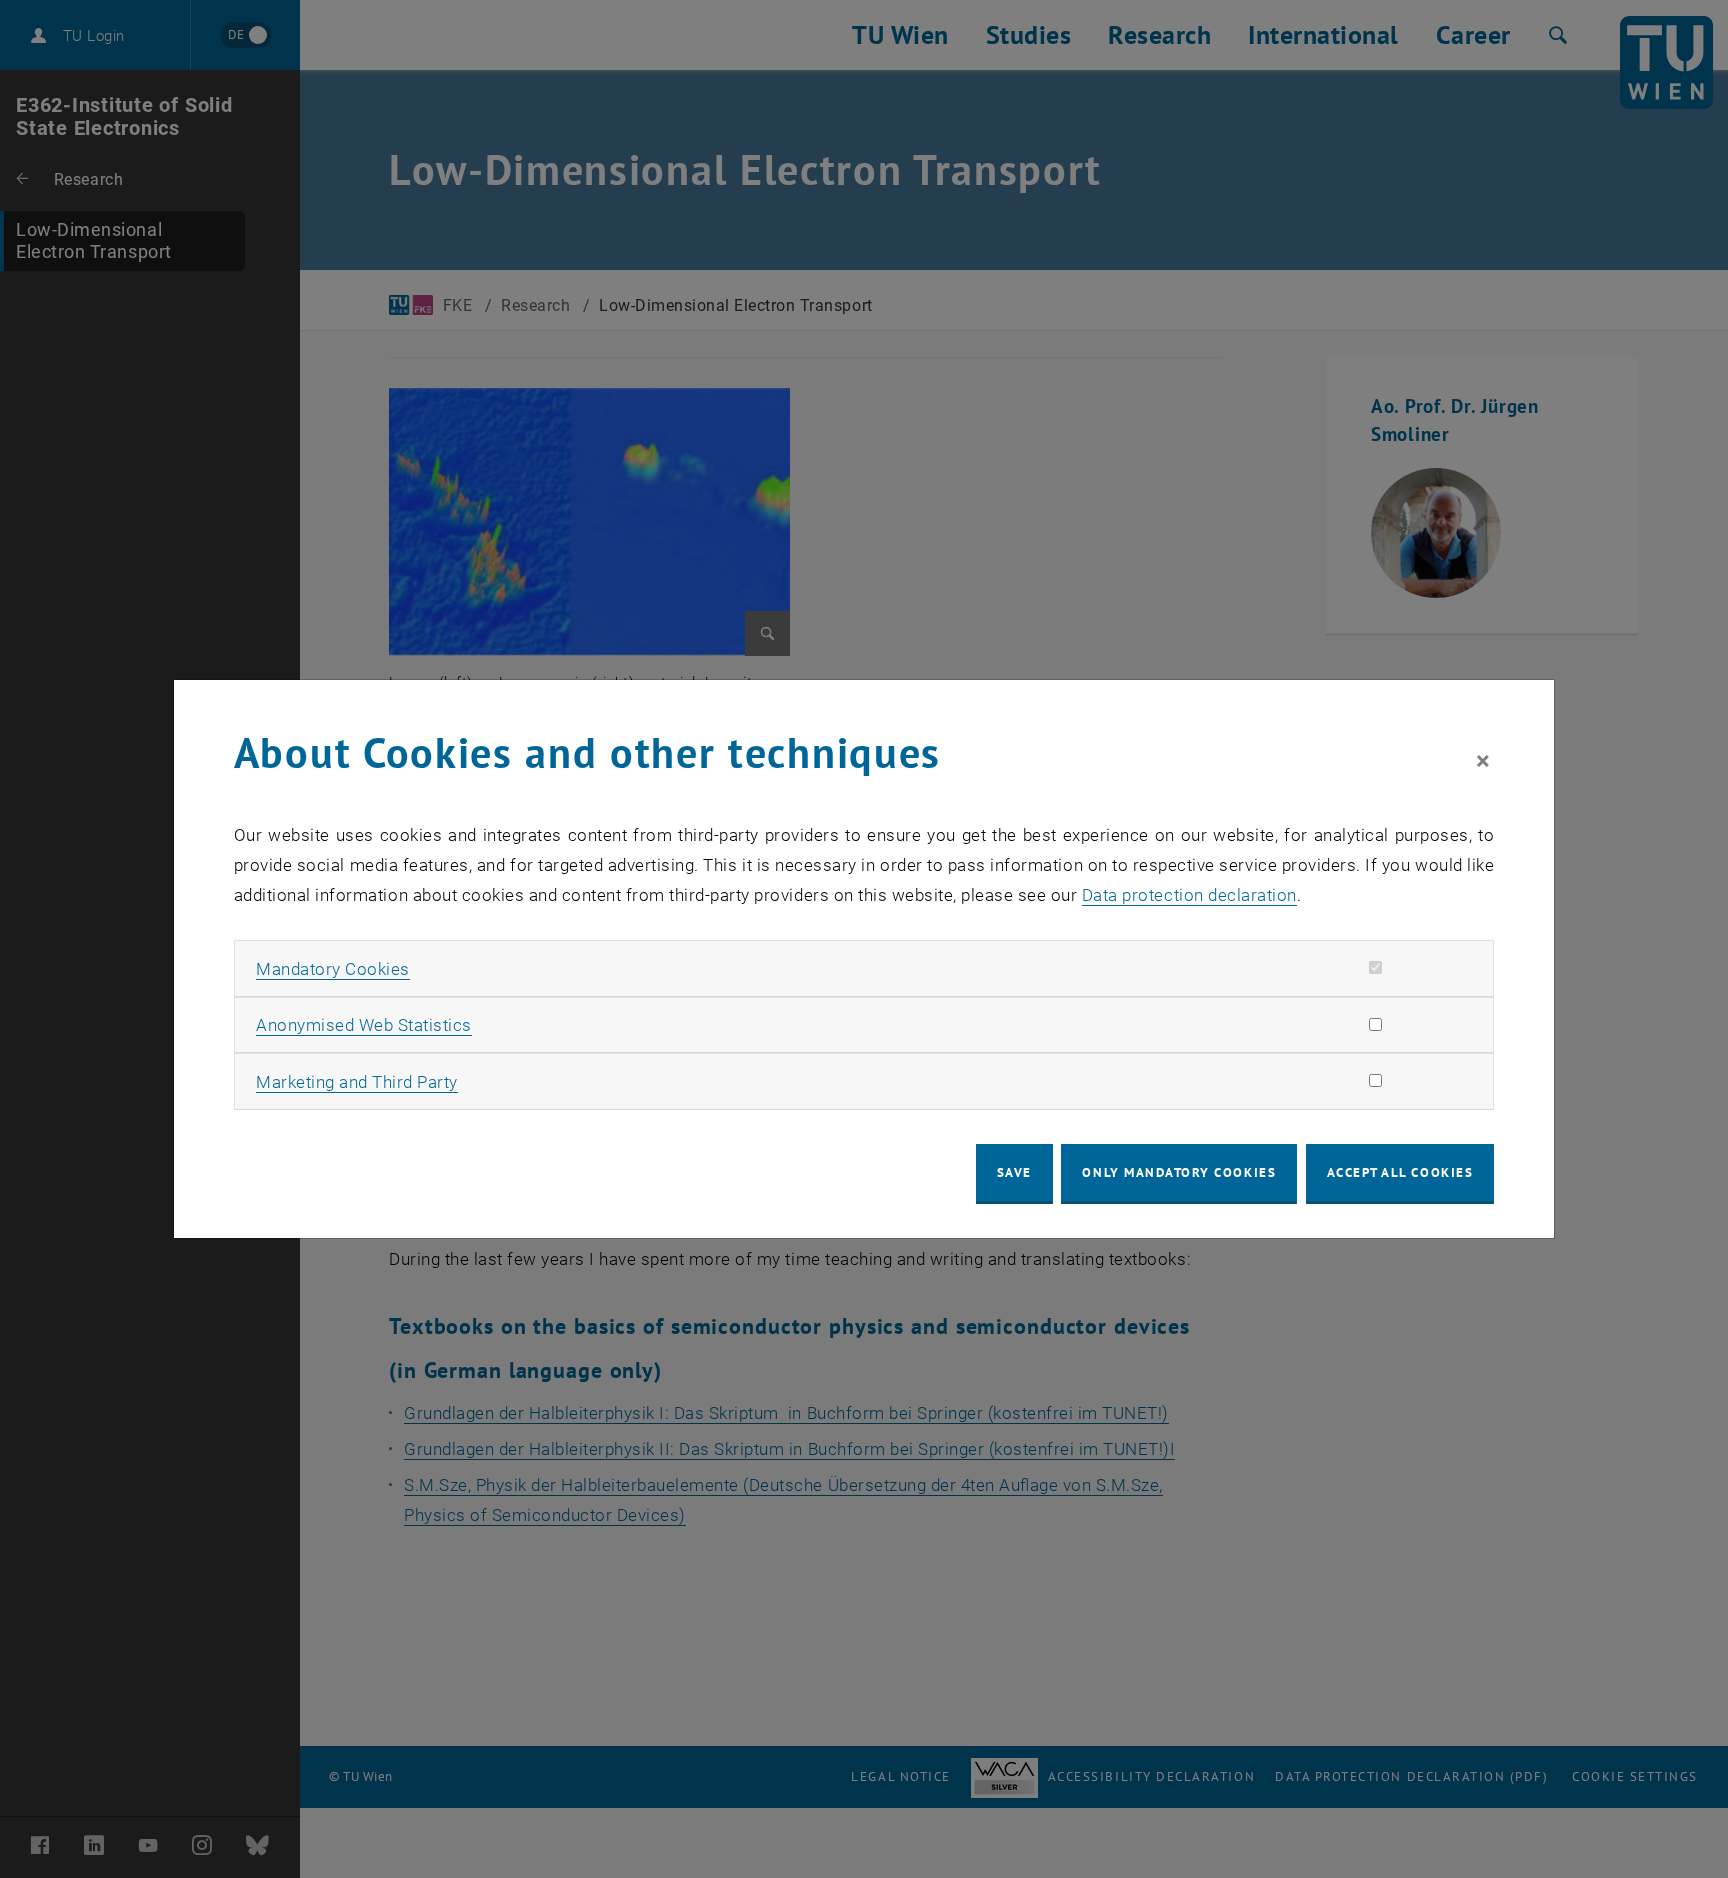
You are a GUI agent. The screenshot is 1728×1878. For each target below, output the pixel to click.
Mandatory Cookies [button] (333, 969)
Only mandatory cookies (1179, 1172)
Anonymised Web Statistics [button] (364, 1025)
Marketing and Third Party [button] (357, 1082)
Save (1014, 1172)
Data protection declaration (1189, 895)
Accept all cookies (1400, 1172)
